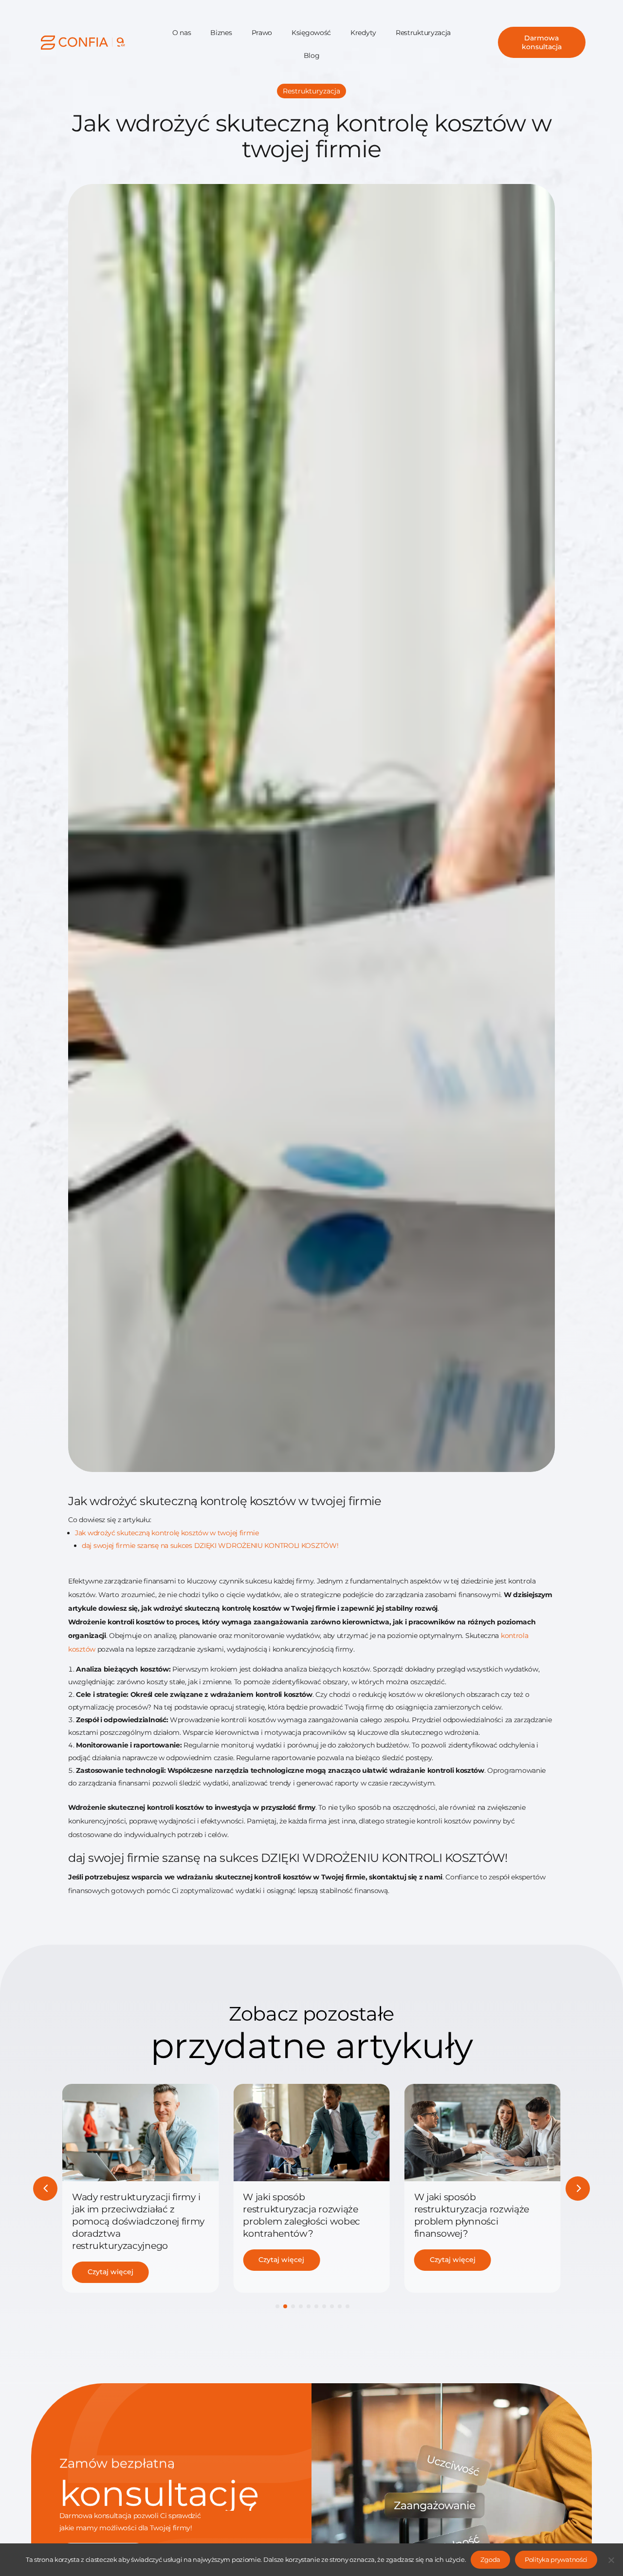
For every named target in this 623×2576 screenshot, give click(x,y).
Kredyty (363, 33)
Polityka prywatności (556, 2559)
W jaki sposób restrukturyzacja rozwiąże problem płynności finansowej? (472, 2215)
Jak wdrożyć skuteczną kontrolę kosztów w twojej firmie (167, 1533)
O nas (182, 33)
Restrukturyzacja (423, 33)
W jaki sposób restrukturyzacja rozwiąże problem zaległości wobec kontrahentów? (302, 2215)
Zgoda (490, 2559)
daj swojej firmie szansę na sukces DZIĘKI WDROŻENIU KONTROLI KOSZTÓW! (210, 1546)
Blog (312, 55)
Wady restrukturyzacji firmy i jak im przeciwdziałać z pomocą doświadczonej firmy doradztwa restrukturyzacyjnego (138, 2221)
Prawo (262, 33)
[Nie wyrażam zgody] (611, 2560)
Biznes (221, 33)
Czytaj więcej (110, 2272)
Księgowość (311, 33)
